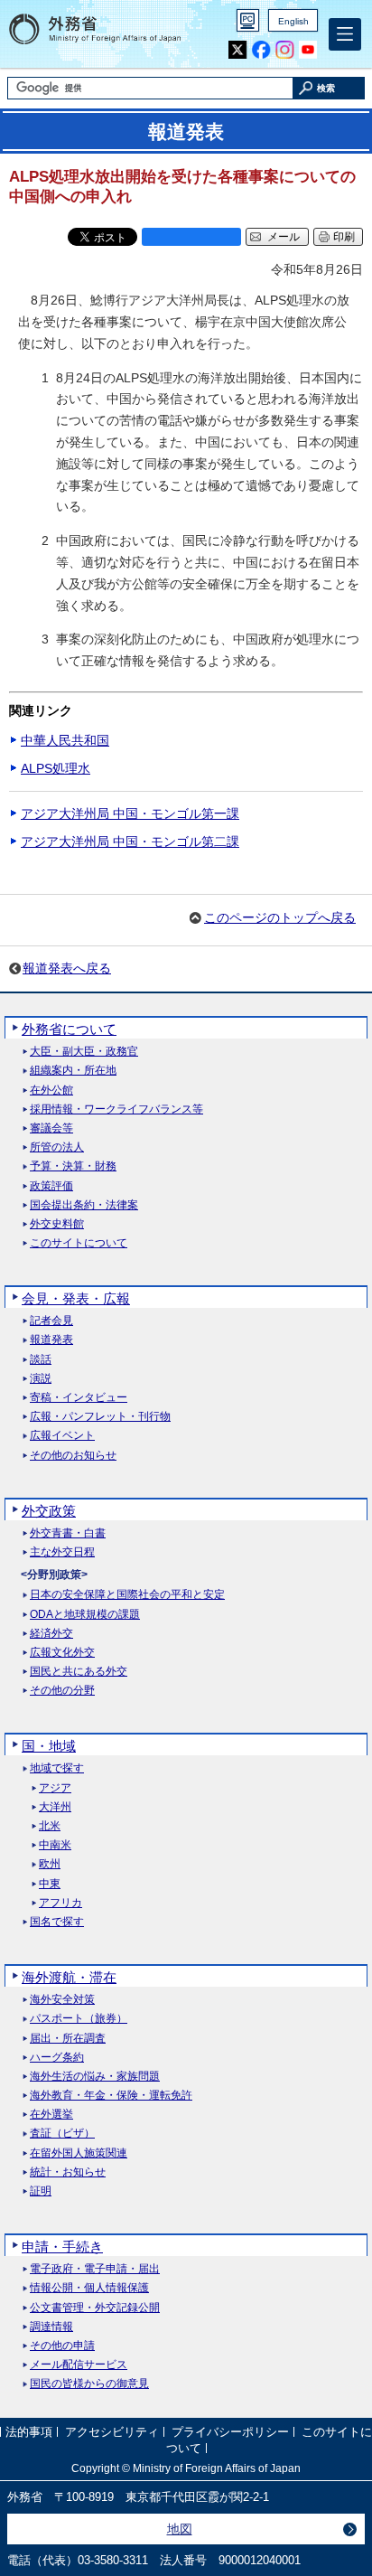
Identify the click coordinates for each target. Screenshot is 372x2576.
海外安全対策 (62, 2000)
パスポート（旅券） (79, 2019)
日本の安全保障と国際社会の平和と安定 (127, 1595)
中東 (50, 1884)
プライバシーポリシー (230, 2433)
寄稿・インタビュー (79, 1398)
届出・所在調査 (68, 2039)
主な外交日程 (62, 1552)
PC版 (248, 20)
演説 (41, 1379)
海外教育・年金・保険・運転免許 (111, 2096)
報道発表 (51, 1340)
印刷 (344, 237)
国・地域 (49, 1746)
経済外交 (51, 1634)
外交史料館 (57, 1224)
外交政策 (49, 1511)
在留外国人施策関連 (79, 2153)
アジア (55, 1788)
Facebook (261, 50)
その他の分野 (62, 1691)
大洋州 (55, 1807)
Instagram (285, 50)
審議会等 (51, 1128)
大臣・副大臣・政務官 (84, 1052)
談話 (41, 1360)
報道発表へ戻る (67, 968)
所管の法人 (57, 1147)
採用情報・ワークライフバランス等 (116, 1109)
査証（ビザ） (62, 2134)
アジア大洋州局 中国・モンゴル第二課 (130, 841)
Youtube (308, 50)
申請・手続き (62, 2247)
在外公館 (51, 1091)
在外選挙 (51, 2115)
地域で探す (57, 1768)
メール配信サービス (79, 2365)
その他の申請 (62, 2346)
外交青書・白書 (68, 1533)
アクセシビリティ (112, 2433)
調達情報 (51, 2327)
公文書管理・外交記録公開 (95, 2308)
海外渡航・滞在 (69, 1977)
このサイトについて (79, 1243)
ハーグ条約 (57, 2058)
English (293, 21)
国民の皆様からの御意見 (89, 2384)
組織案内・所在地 (73, 1071)
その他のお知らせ (73, 1456)
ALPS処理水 (56, 768)
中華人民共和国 (65, 740)
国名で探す (57, 1922)
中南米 (55, 1845)
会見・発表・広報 (76, 1298)
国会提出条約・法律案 (84, 1205)
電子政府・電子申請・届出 (95, 2269)
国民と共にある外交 (79, 1672)
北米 (50, 1826)
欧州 (50, 1864)
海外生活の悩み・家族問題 (95, 2077)
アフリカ (60, 1903)
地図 (180, 2529)
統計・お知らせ (68, 2172)
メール (284, 237)
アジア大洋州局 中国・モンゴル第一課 (130, 813)
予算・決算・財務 (73, 1166)
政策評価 (51, 1186)
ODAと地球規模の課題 (85, 1615)
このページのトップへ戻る (280, 917)
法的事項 (29, 2433)
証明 (41, 2191)
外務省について (69, 1029)
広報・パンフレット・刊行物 (100, 1417)
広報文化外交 (62, 1653)
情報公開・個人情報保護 (89, 2288)
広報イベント (62, 1436)
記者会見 (51, 1321)
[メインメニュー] (345, 34)
